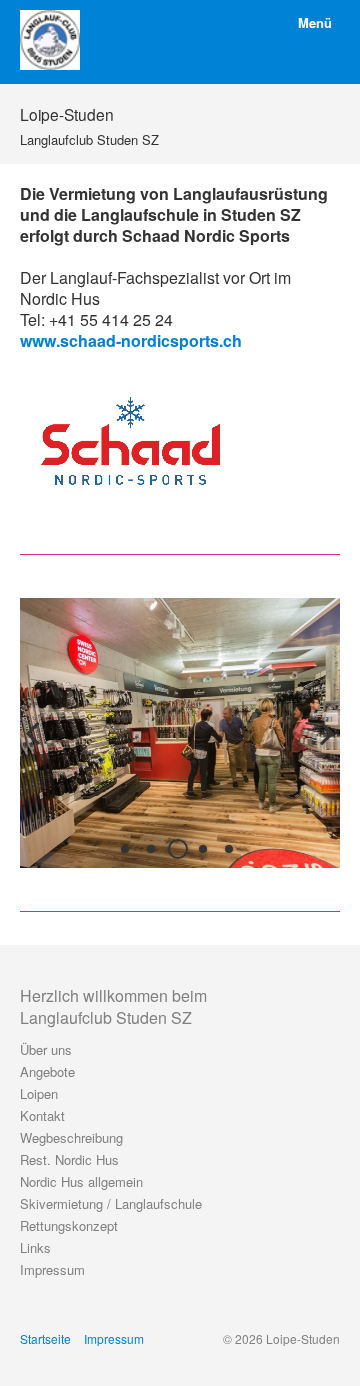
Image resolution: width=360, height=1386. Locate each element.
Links (35, 1247)
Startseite (45, 1339)
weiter (320, 749)
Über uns (46, 1049)
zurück (40, 749)
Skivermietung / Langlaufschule (111, 1203)
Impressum (52, 1269)
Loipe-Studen (67, 114)
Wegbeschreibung (71, 1137)
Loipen (39, 1093)
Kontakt (42, 1115)
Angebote (47, 1071)
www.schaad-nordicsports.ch (131, 340)
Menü (315, 22)
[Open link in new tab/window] (130, 440)
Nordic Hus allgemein (81, 1181)
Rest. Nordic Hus (69, 1159)
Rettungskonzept (69, 1225)
